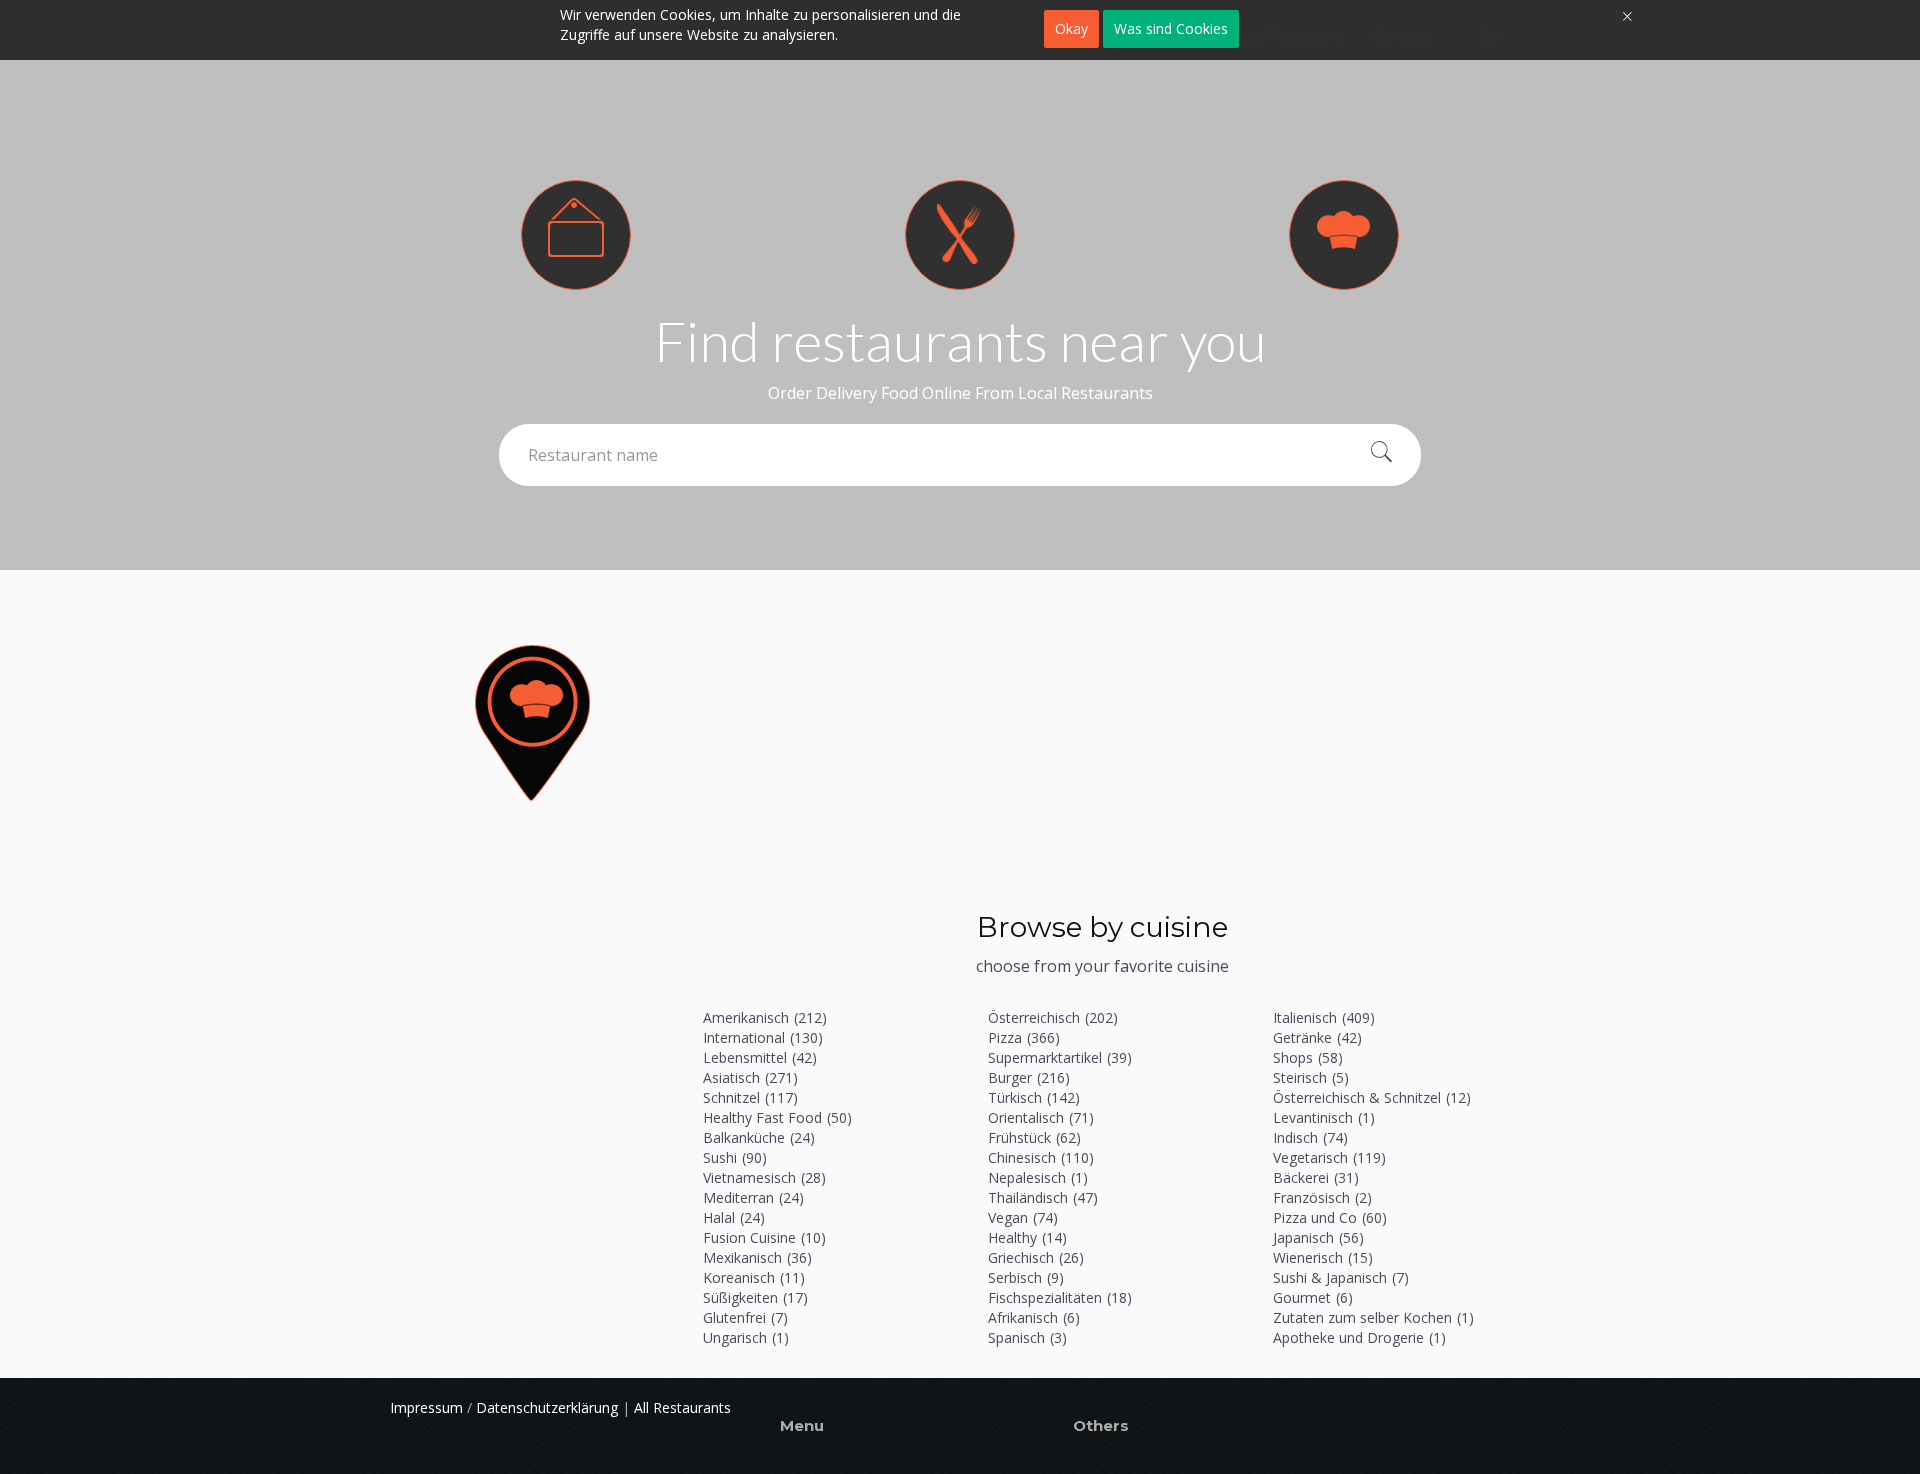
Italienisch (1324, 1017)
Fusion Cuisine (764, 1237)
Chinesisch (1041, 1157)
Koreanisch (754, 1277)
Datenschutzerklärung (547, 1407)
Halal (734, 1217)
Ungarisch (746, 1337)
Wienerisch (1323, 1257)
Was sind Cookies (1171, 28)
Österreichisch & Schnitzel (1372, 1097)
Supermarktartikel (1060, 1057)
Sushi (735, 1157)
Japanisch (1318, 1237)
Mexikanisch (757, 1257)
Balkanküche (759, 1137)
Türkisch (1034, 1097)
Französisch (1322, 1197)
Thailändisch (1043, 1197)
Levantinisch (1324, 1117)
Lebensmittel (760, 1057)
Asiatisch (750, 1077)
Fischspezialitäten (1060, 1297)
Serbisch (1026, 1277)
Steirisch (1311, 1077)
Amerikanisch (765, 1017)
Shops (1308, 1057)
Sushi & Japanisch (1341, 1277)
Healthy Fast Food (777, 1117)
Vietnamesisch (764, 1177)
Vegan (1023, 1217)
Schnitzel (750, 1097)
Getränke (1317, 1037)
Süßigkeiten (755, 1297)
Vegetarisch (1329, 1157)
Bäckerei (1316, 1177)
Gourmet (1313, 1297)
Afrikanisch (1034, 1317)
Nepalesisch (1038, 1177)
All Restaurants (682, 1407)
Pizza (1024, 1037)
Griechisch (1036, 1257)
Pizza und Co (1330, 1217)
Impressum (426, 1407)
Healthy (1027, 1237)
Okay (1071, 28)
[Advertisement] (1102, 750)
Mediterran (753, 1197)
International (763, 1037)
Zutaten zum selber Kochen (1373, 1317)
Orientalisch (1041, 1117)
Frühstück (1034, 1137)
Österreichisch (1053, 1017)
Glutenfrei (745, 1317)
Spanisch (1027, 1337)
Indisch (1310, 1137)
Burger (1029, 1077)
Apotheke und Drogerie (1359, 1337)
